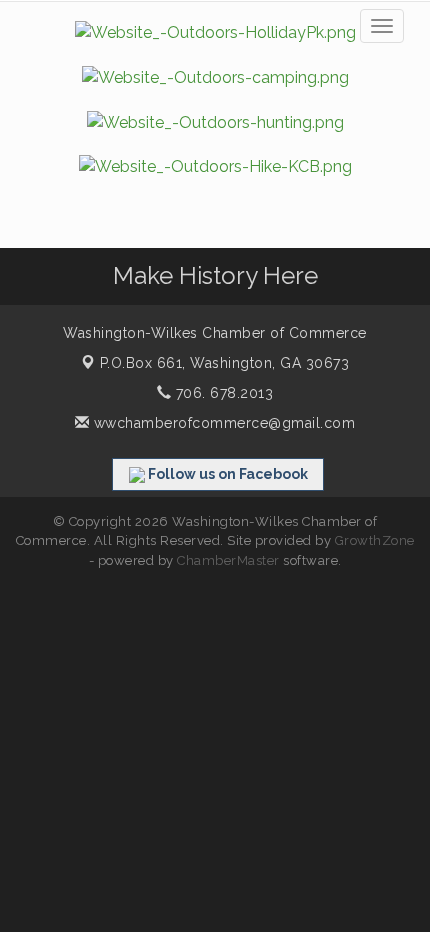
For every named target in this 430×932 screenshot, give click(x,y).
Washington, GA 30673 (225, 363)
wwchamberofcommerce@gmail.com (222, 423)
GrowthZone (375, 540)
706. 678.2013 (222, 393)
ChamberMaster (228, 560)
